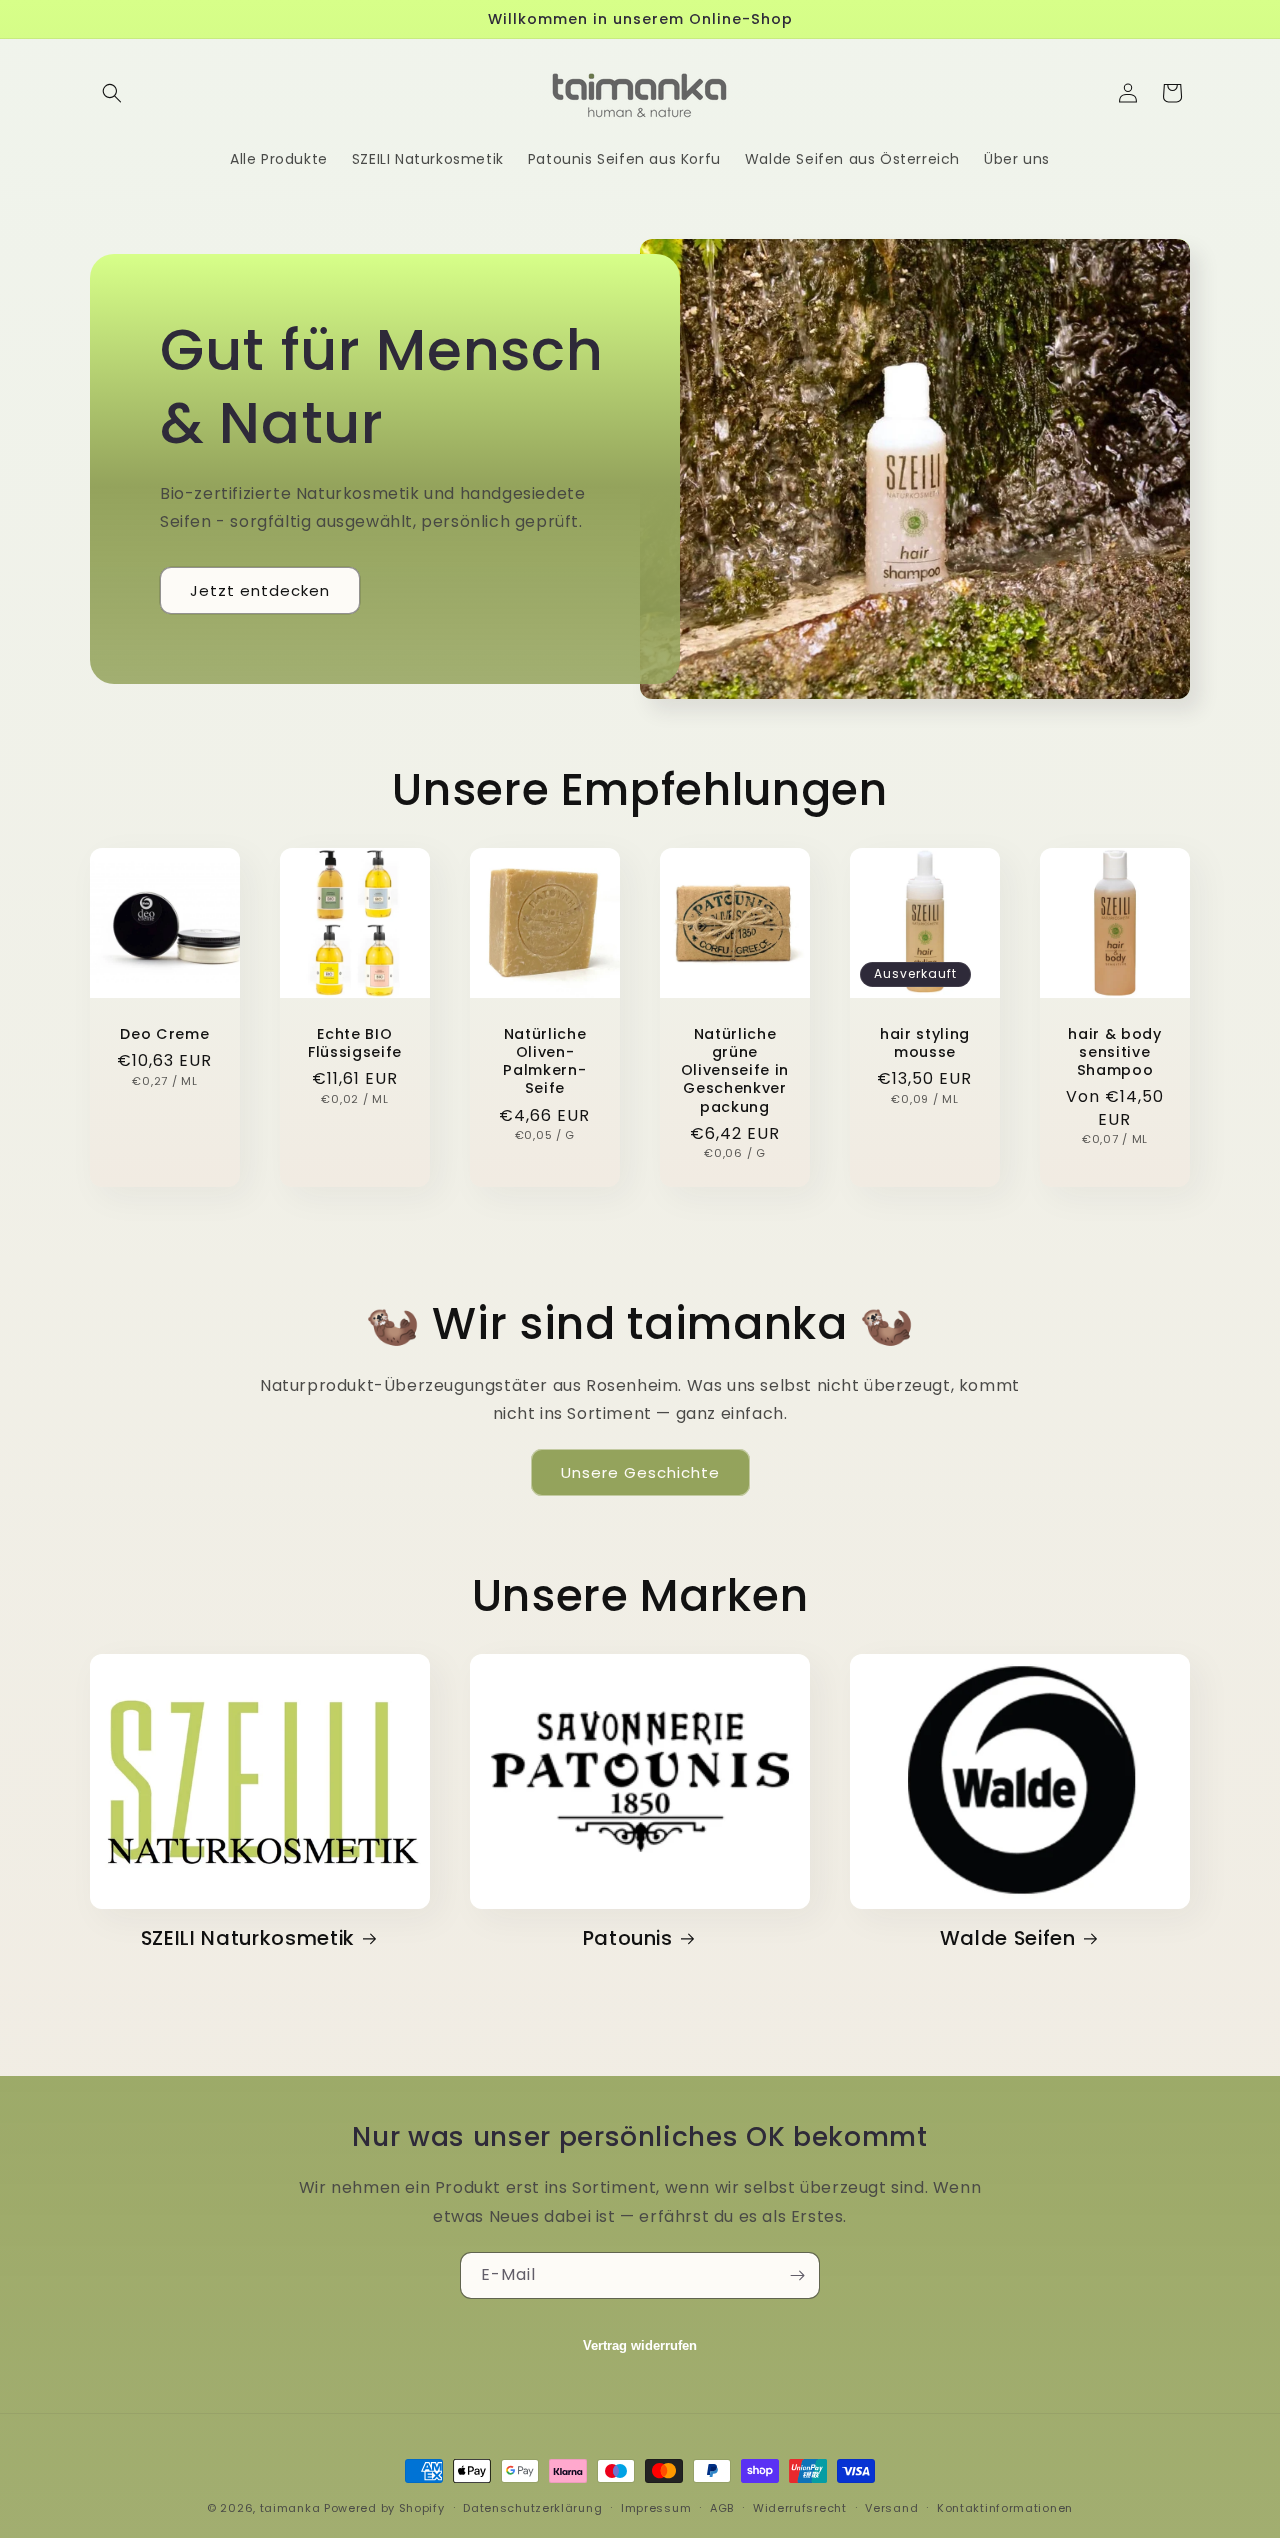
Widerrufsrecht (800, 2507)
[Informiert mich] (797, 2275)
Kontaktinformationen (1005, 2507)
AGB (722, 2507)
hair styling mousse (925, 1043)
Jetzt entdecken (260, 590)
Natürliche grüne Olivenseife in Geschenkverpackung (735, 1070)
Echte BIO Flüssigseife (355, 1043)
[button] (112, 93)
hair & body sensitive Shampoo (1114, 1052)
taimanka (290, 2508)
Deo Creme (164, 1034)
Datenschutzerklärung (532, 2507)
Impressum (656, 2507)
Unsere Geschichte (640, 1472)
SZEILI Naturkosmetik (248, 1938)
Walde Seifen (1008, 1938)
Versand (891, 2507)
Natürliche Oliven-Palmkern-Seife (544, 1061)
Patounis (628, 1938)
